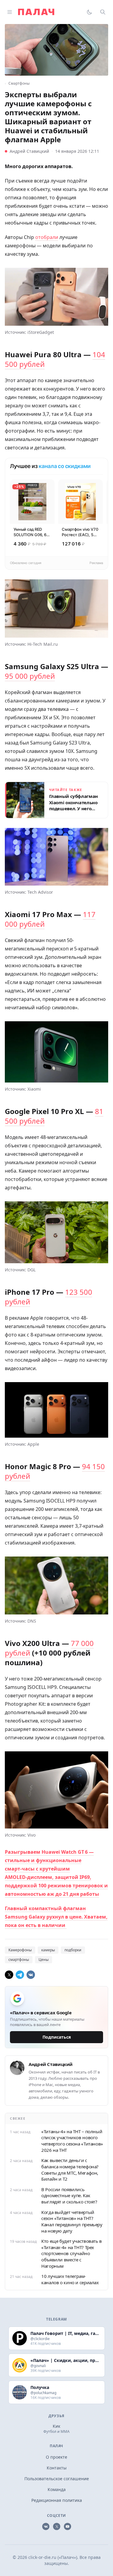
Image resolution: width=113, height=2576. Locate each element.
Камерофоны (20, 1950)
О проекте (56, 2457)
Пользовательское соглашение (57, 2479)
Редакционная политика (57, 2500)
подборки (73, 1950)
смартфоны (19, 1960)
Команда (57, 2489)
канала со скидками (65, 466)
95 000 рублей (30, 676)
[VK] (31, 1975)
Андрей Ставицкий (29, 151)
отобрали (47, 237)
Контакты (57, 2468)
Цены (44, 1960)
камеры (48, 1950)
